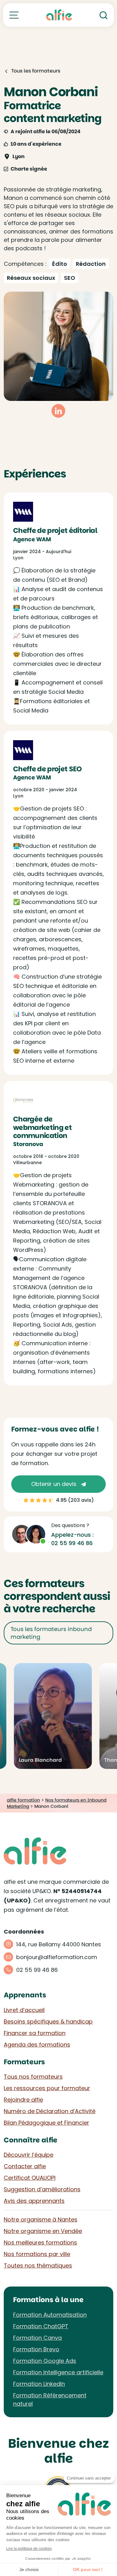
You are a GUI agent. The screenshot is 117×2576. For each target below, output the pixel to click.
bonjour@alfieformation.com (57, 1957)
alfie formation (23, 1800)
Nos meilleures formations (40, 2242)
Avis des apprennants (34, 2201)
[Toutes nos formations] (14, 15)
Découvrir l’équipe (29, 2155)
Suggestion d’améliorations (42, 2189)
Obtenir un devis (55, 1484)
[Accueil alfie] (59, 15)
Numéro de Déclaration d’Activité (50, 2111)
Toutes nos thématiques (38, 2266)
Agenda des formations (37, 2045)
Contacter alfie (25, 2166)
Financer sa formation (35, 2033)
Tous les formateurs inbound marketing (51, 1633)
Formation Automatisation (50, 2315)
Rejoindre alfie (23, 2100)
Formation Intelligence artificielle (58, 2372)
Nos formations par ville (37, 2254)
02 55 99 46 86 (72, 1543)
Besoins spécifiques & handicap (48, 2021)
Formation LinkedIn (39, 2384)
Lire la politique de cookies (29, 2549)
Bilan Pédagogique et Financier (46, 2123)
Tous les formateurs (36, 71)
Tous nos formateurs (33, 2077)
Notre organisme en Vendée (43, 2231)
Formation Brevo (36, 2349)
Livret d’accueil (24, 2010)
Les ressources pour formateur (47, 2088)
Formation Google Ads (45, 2361)
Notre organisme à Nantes (41, 2219)
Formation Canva (37, 2338)
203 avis (81, 1500)
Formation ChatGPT (41, 2326)
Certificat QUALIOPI (30, 2178)
